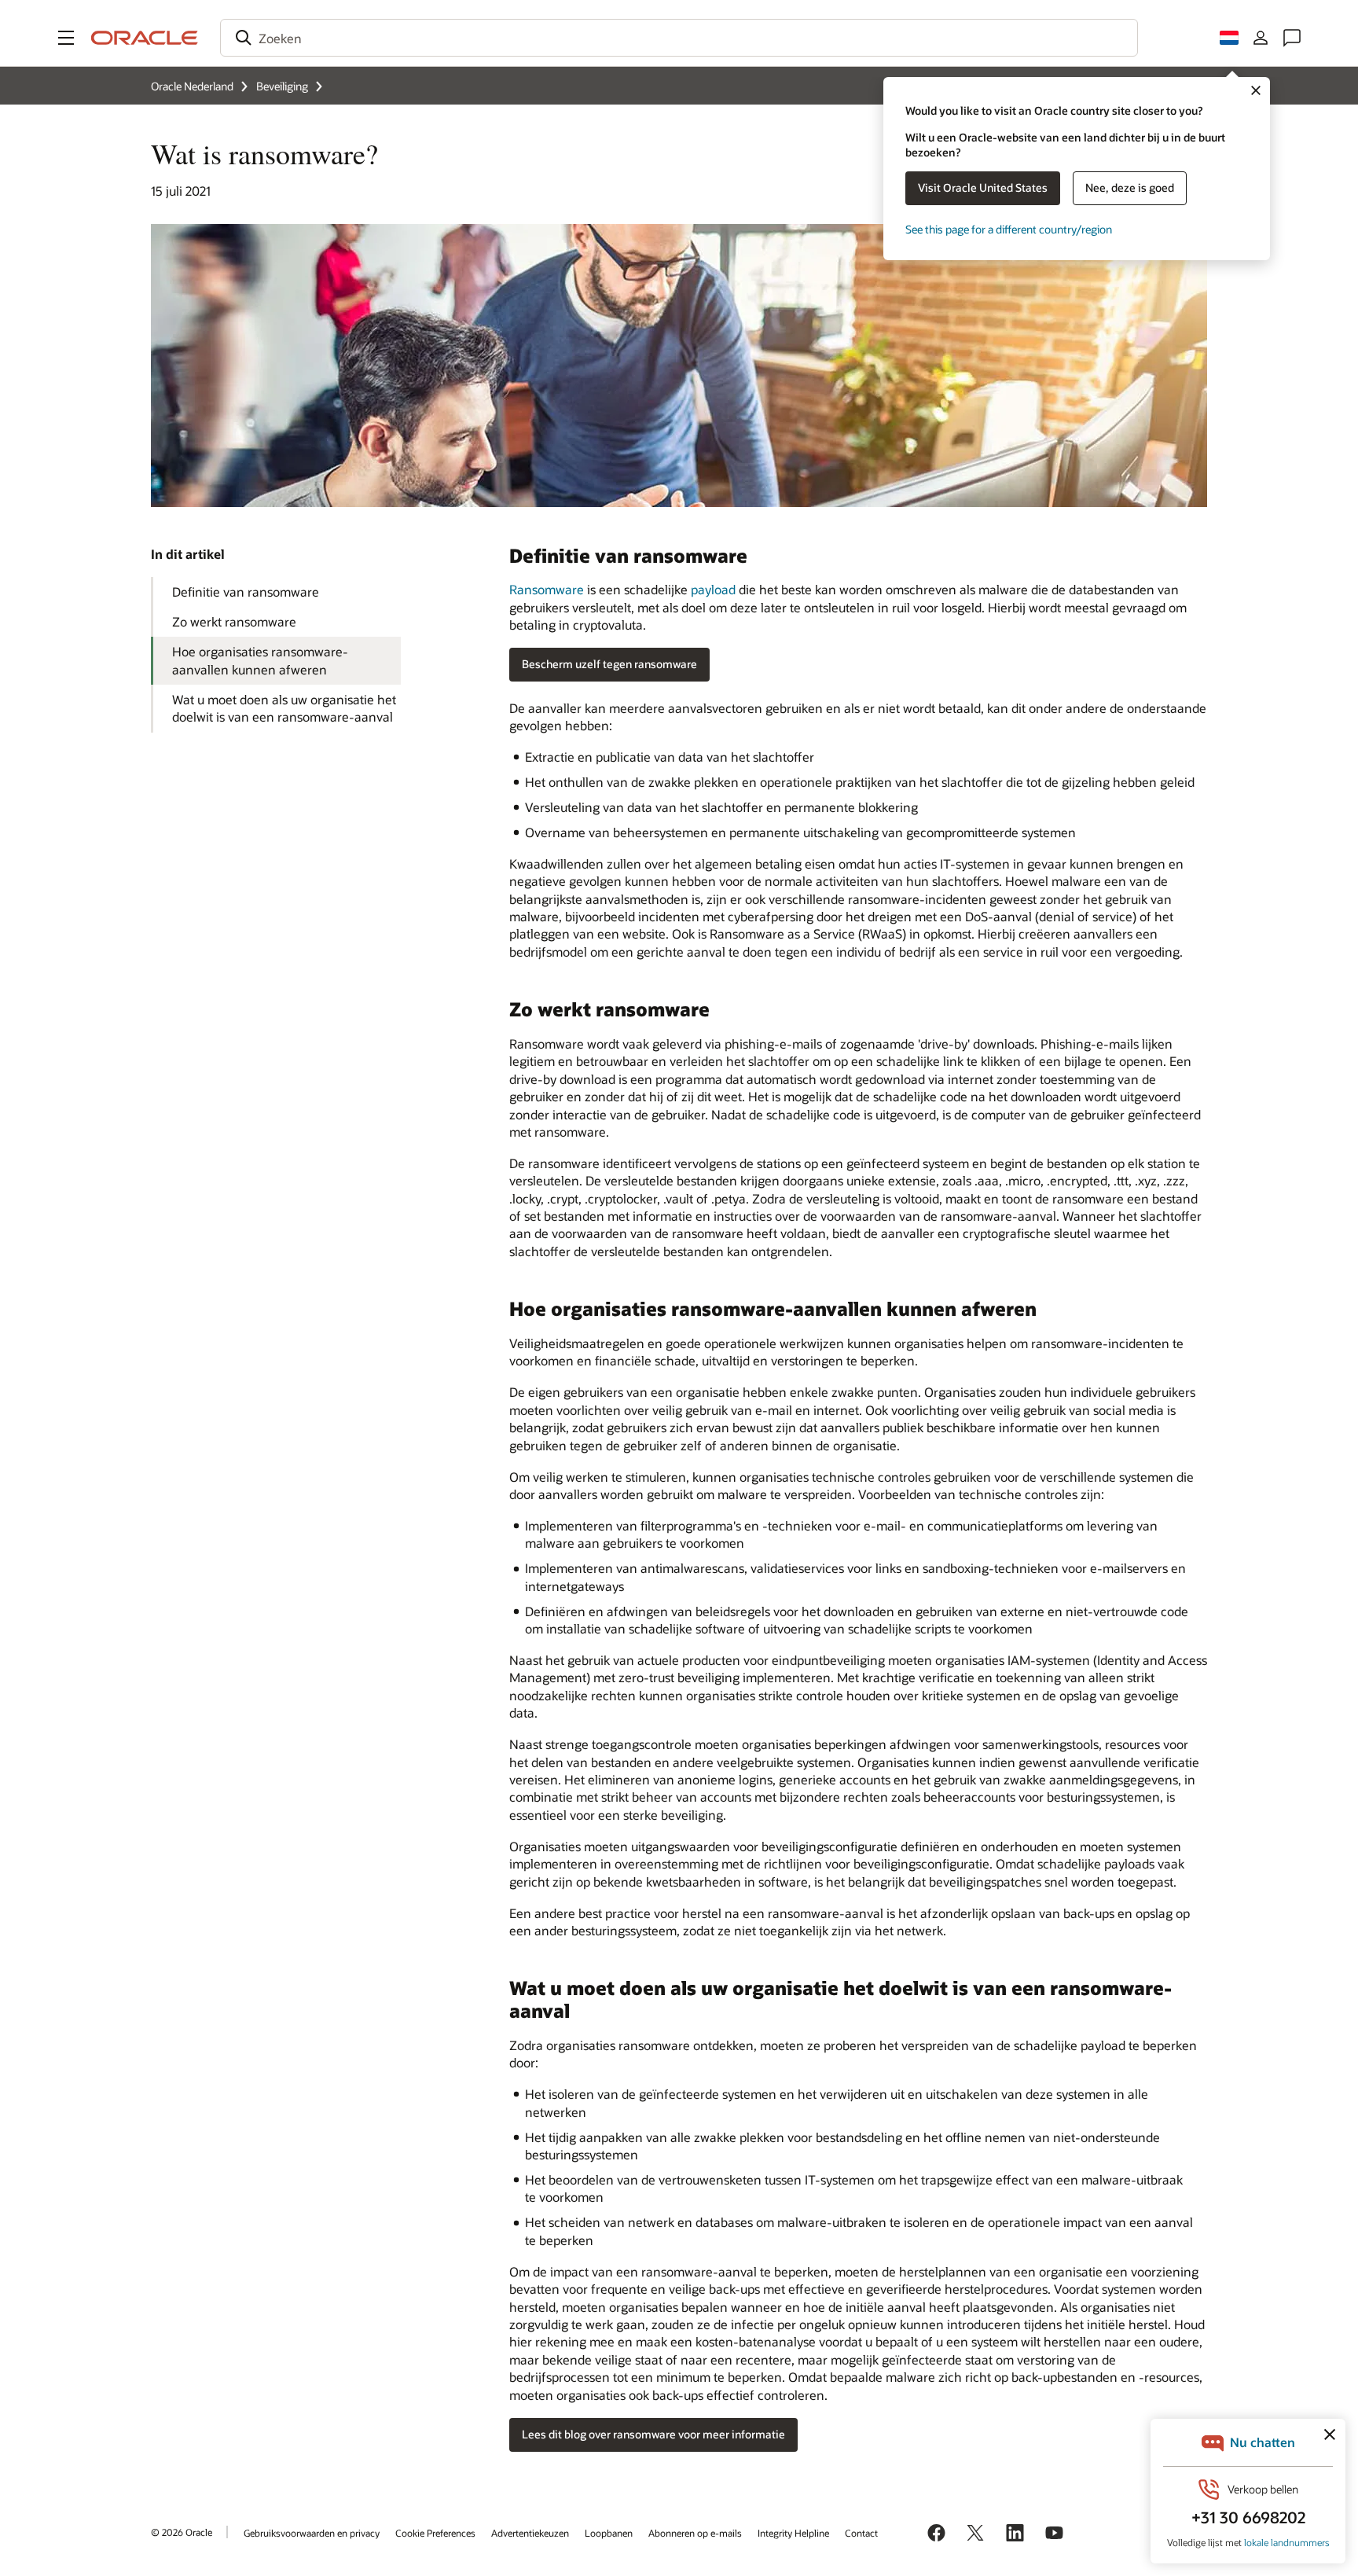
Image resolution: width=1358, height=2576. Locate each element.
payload (713, 589)
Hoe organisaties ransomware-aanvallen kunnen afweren (260, 660)
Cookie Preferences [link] (435, 2533)
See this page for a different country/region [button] (1009, 229)
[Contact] (1292, 38)
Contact (861, 2533)
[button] (66, 38)
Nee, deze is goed (1130, 187)
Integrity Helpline (793, 2533)
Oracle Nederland (192, 86)
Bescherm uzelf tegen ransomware (609, 664)
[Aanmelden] (1261, 38)
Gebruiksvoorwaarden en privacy (312, 2533)
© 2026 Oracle (182, 2532)
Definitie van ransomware (246, 592)
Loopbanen (609, 2533)
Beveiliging (282, 86)
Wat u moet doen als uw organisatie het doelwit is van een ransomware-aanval (284, 708)
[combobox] (679, 38)
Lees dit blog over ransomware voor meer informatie (653, 2434)
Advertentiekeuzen (530, 2533)
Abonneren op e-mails (695, 2533)
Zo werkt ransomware (234, 621)
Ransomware (547, 589)
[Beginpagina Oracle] (145, 38)
